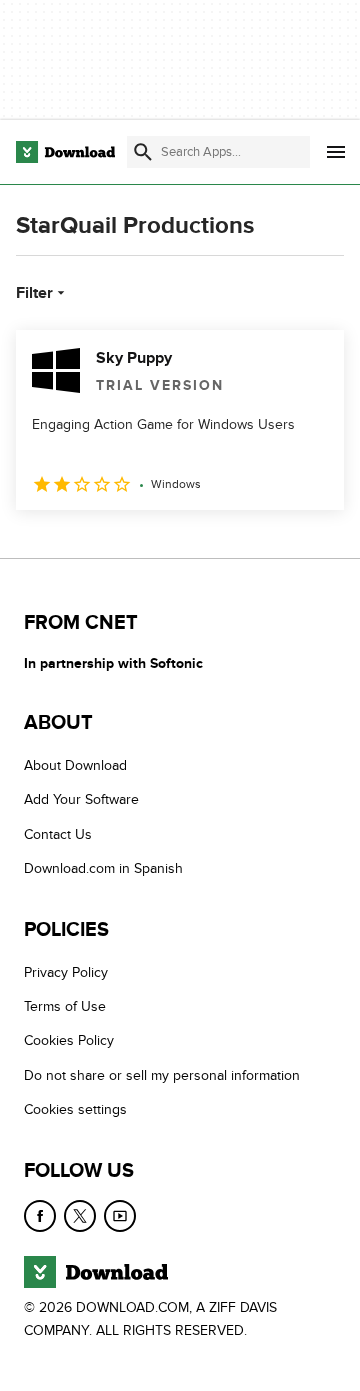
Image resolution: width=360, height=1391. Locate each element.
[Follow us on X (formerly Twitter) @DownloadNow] (80, 1216)
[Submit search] (143, 152)
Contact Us (58, 834)
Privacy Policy (66, 972)
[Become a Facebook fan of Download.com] (40, 1216)
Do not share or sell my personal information (162, 1075)
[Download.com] (65, 152)
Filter (34, 293)
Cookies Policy (69, 1040)
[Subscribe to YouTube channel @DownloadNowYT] (120, 1216)
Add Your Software (81, 799)
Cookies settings (75, 1109)
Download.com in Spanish (103, 868)
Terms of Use (65, 1006)
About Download (75, 765)
